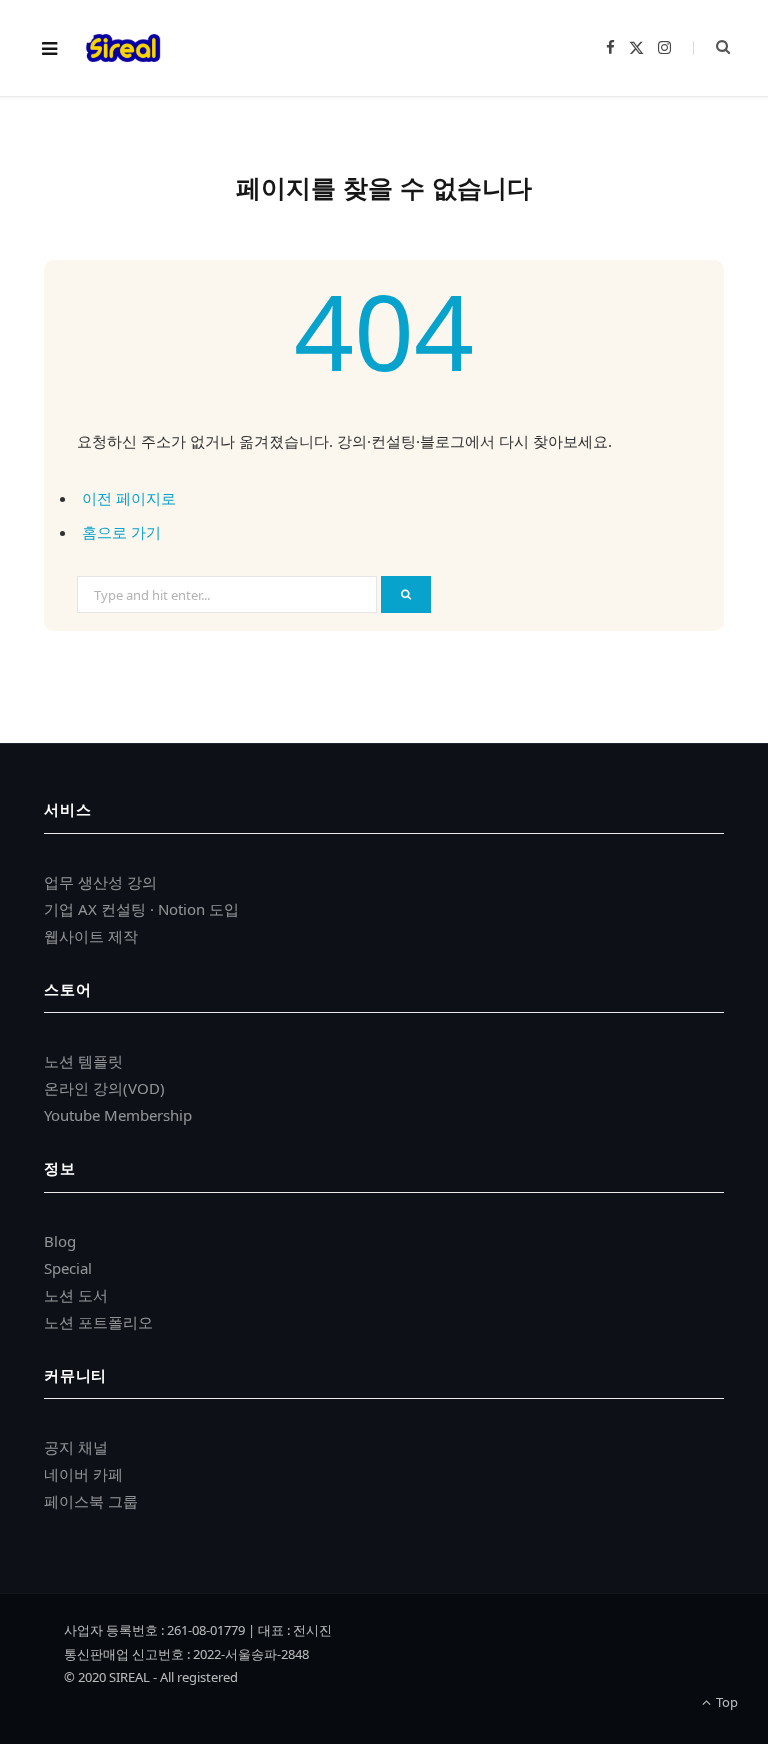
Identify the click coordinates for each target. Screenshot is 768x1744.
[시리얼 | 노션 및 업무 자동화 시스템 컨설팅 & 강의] (123, 48)
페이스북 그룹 (91, 1501)
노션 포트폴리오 (98, 1322)
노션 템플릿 (83, 1061)
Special (68, 1268)
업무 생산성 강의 (100, 882)
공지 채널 (76, 1447)
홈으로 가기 (121, 532)
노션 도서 (76, 1295)
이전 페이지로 (129, 498)
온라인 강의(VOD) (104, 1088)
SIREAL (129, 1677)
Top (725, 1702)
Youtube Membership (118, 1115)
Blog (60, 1241)
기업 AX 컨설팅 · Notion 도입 (141, 909)
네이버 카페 (83, 1474)
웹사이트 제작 (91, 936)
